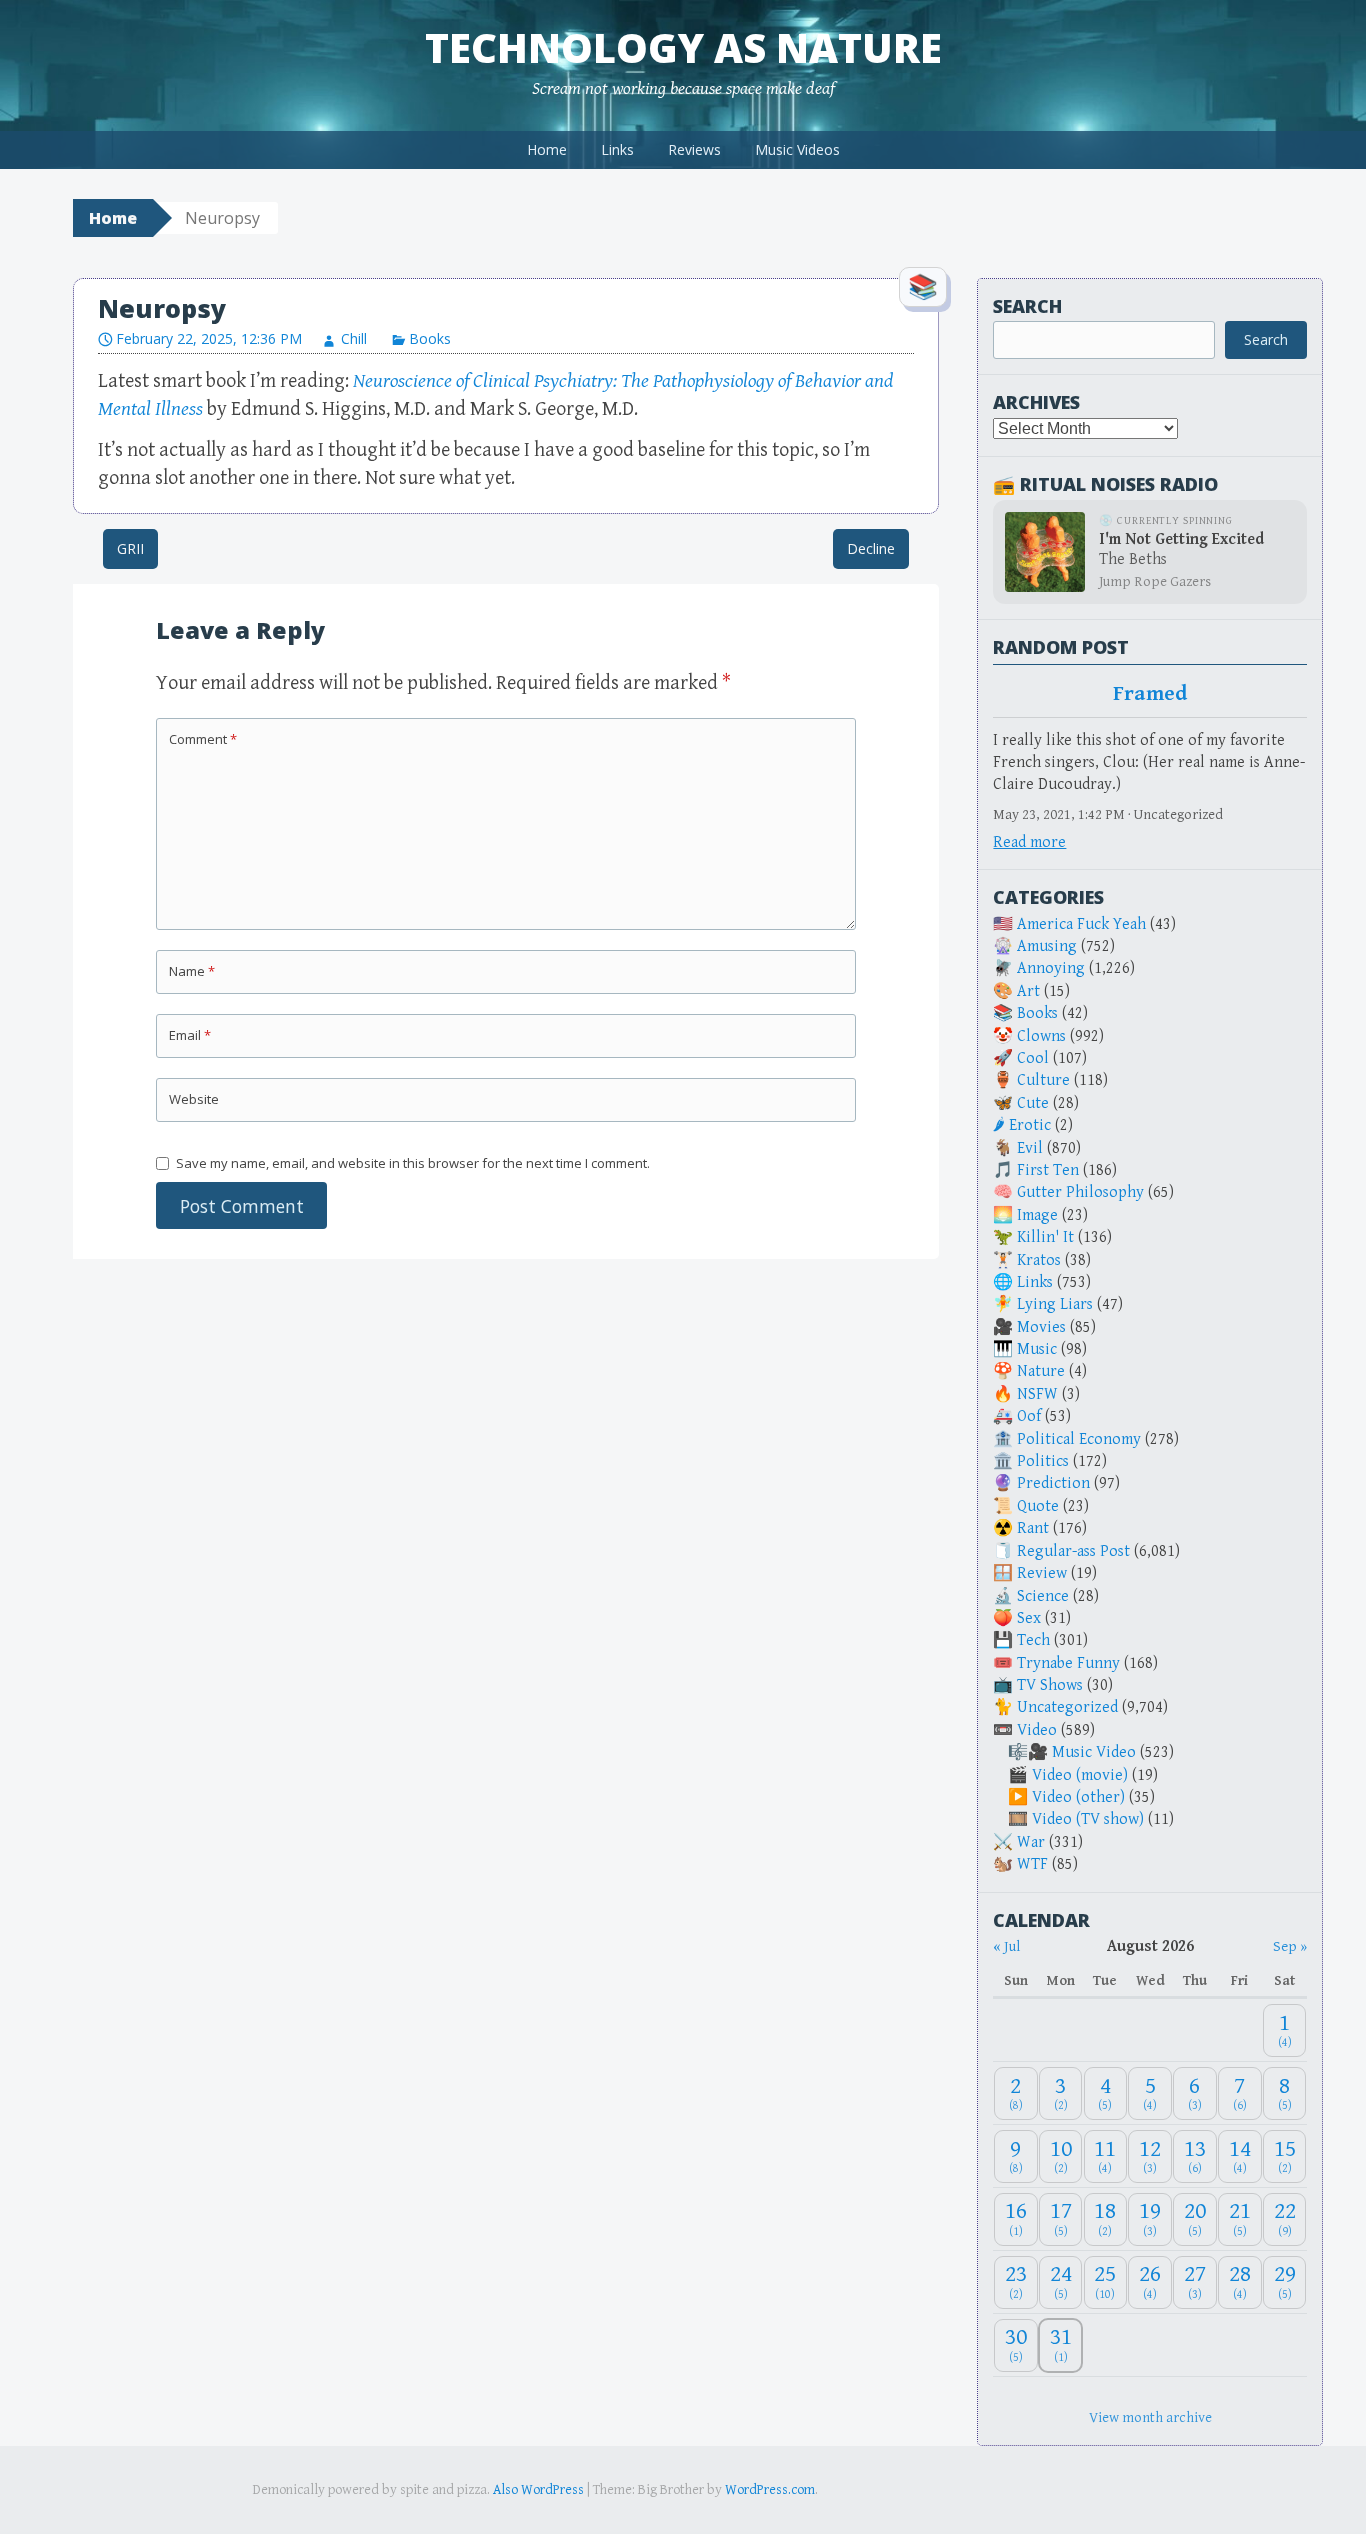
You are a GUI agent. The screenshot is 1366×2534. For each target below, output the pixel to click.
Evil (1030, 1148)
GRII (130, 548)
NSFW (1037, 1394)
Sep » (1290, 1946)
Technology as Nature (683, 47)
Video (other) (1078, 1797)
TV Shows (1050, 1685)
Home (547, 149)
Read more (1029, 842)
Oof (1029, 1416)
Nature (1041, 1371)
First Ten (1048, 1170)
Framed (1150, 694)
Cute (1033, 1103)
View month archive (1150, 2417)
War (1031, 1842)
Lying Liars (1055, 1304)
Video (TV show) (1088, 1819)
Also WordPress (538, 2490)
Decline (871, 548)
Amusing (1047, 946)
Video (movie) (1080, 1775)
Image (1037, 1215)
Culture (1043, 1080)
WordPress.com (770, 2490)
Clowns (1041, 1036)
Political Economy (1079, 1439)
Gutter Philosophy (1080, 1192)
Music (1037, 1349)
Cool (1033, 1058)
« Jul (1006, 1946)
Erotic (1030, 1125)
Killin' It (1045, 1237)
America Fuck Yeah (1081, 924)
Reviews (694, 149)
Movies (1041, 1327)
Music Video (1094, 1752)
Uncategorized (1067, 1707)
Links (617, 149)
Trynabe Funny (1068, 1663)
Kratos (1039, 1260)
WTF (1032, 1864)
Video (1037, 1730)
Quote (1038, 1506)
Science (1043, 1596)
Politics (1043, 1461)
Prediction (1053, 1483)
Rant (1033, 1528)
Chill (354, 338)
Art (1028, 991)
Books (430, 338)
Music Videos (797, 149)
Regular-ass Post (1073, 1551)
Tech (1033, 1640)
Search (1027, 306)
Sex (1029, 1618)
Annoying (1051, 968)
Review (1042, 1573)
